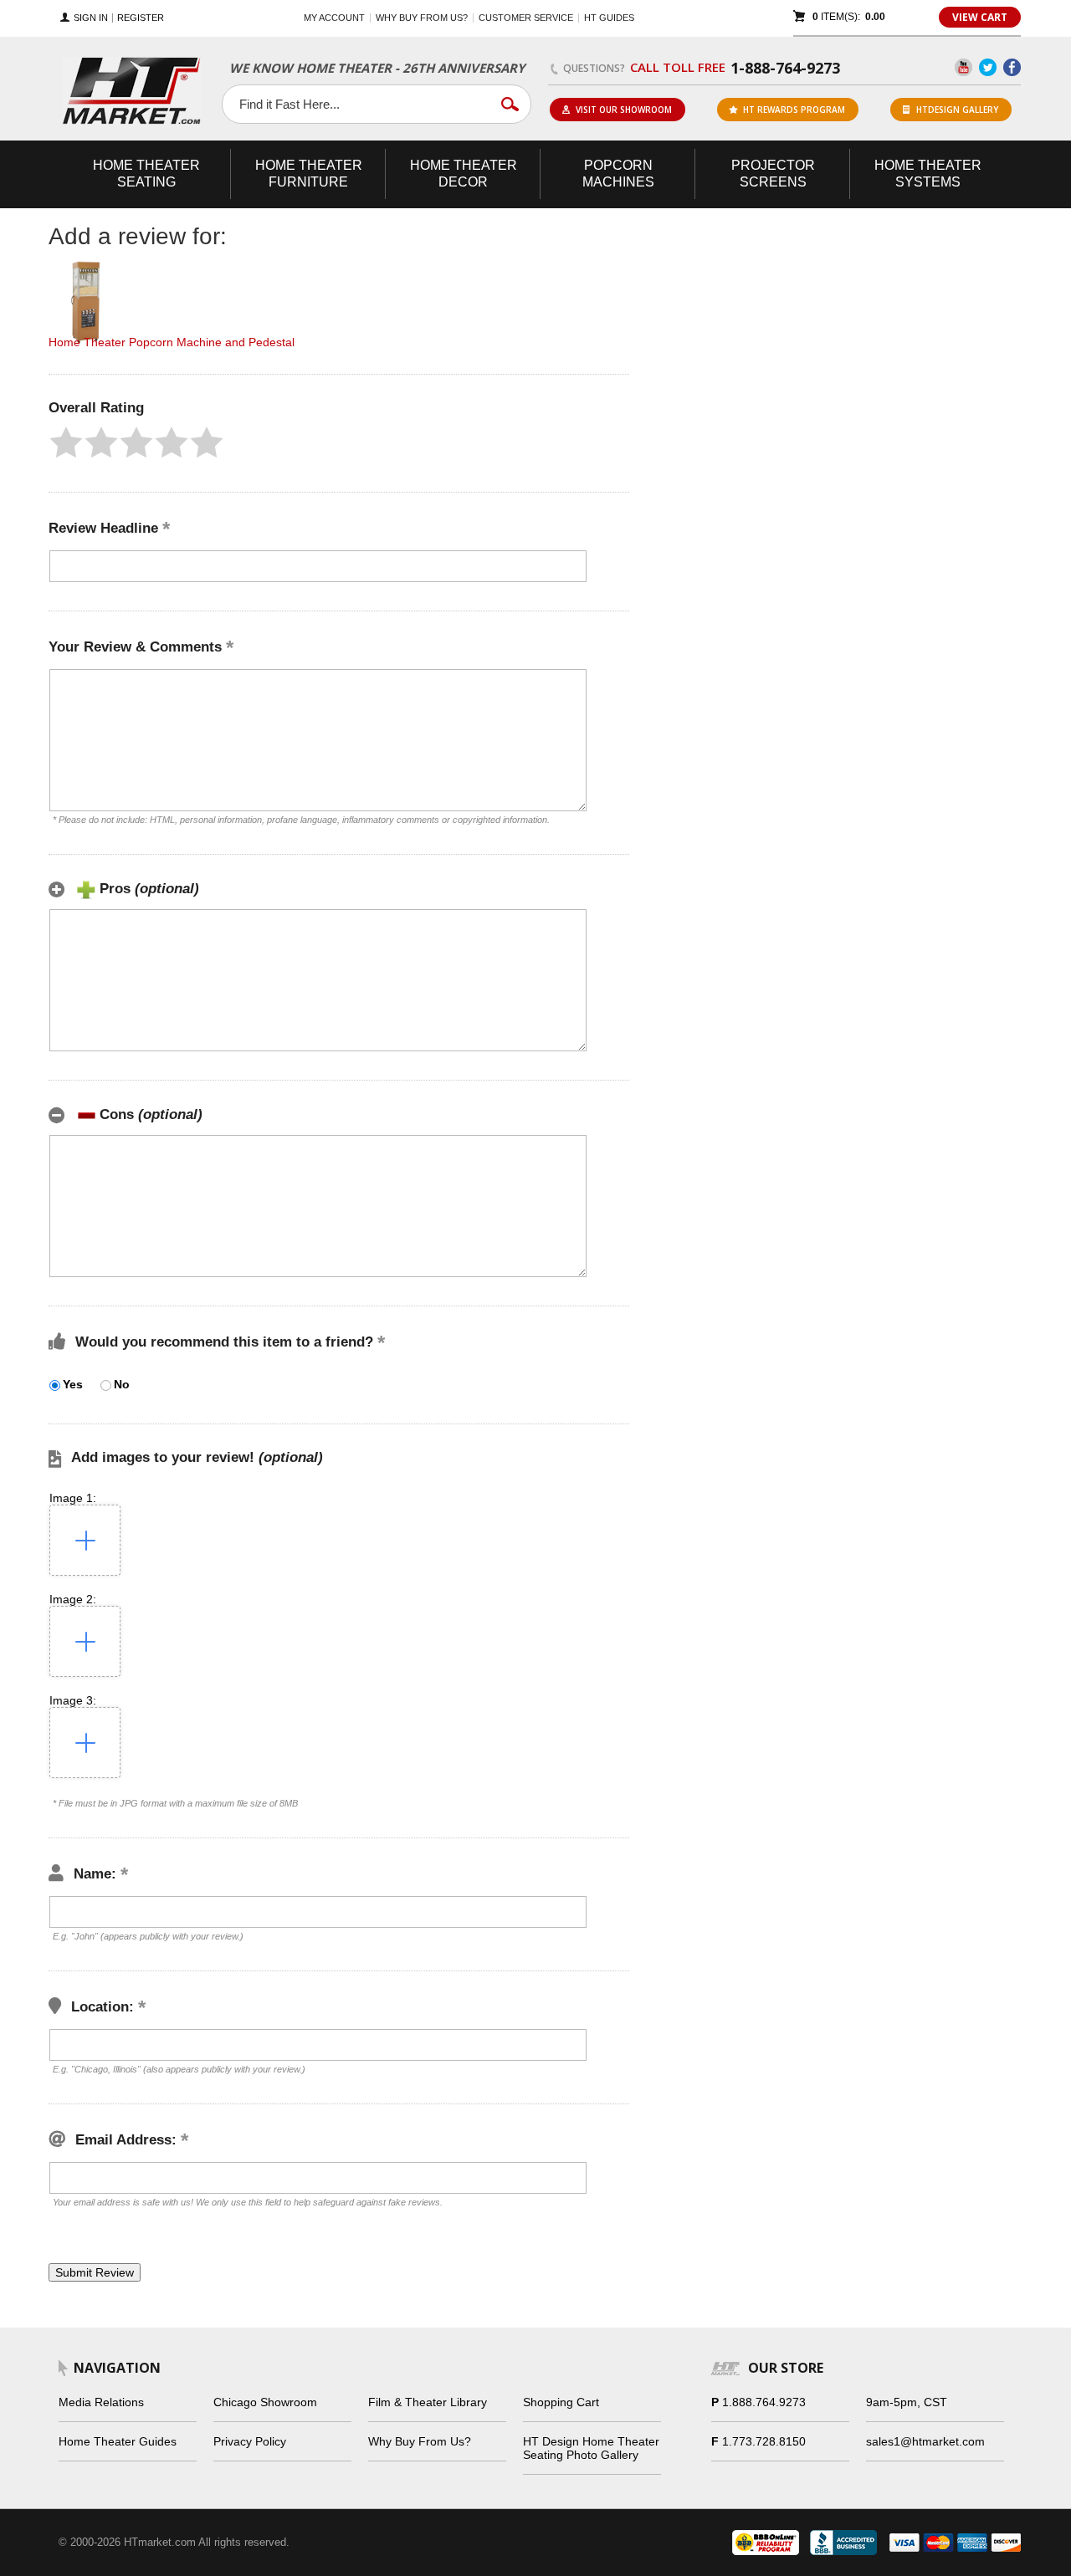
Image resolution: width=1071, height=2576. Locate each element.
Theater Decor (464, 174)
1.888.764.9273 (764, 2402)
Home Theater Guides (118, 2441)
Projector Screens (773, 174)
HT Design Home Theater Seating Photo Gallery (591, 2448)
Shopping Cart (561, 2402)
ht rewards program (794, 110)
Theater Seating (146, 174)
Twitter (988, 67)
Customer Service (526, 18)
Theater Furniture (309, 174)
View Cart (980, 17)
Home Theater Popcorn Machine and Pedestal (172, 342)
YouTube (963, 67)
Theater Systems (928, 174)
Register (141, 18)
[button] (66, 442)
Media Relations (101, 2402)
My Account (334, 18)
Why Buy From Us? (420, 2441)
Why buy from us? (422, 18)
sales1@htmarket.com (925, 2441)
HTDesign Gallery (957, 110)
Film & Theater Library (428, 2402)
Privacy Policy (250, 2441)
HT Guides (609, 18)
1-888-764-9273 (785, 68)
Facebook (1012, 67)
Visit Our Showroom (624, 110)
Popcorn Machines (618, 174)
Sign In (91, 18)
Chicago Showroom (265, 2402)
